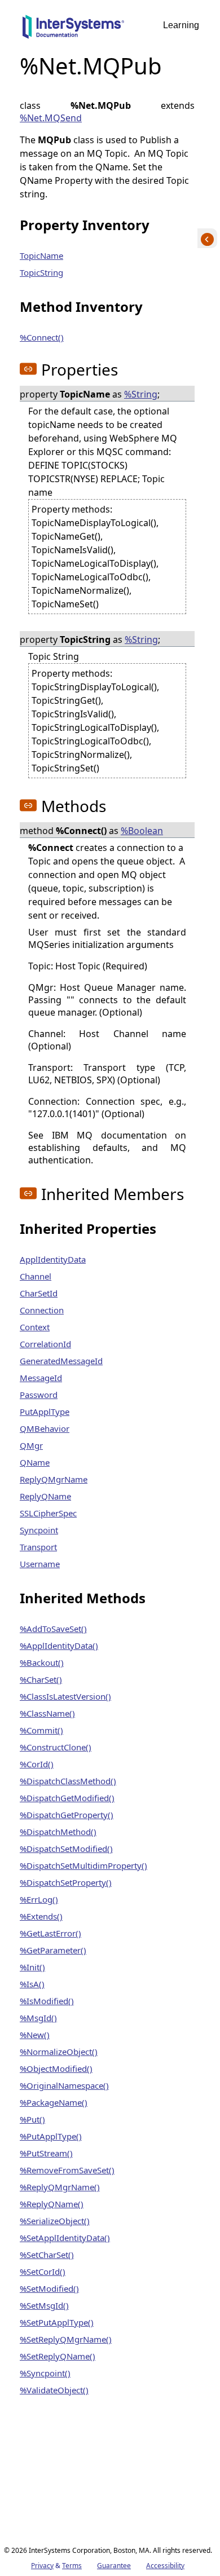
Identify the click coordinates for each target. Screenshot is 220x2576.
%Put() (32, 2119)
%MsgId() (38, 2018)
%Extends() (41, 1916)
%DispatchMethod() (58, 1832)
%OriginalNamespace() (64, 2085)
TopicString (41, 272)
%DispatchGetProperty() (67, 1815)
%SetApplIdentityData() (65, 2238)
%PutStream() (46, 2153)
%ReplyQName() (52, 2204)
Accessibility (165, 2566)
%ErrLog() (39, 1899)
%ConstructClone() (56, 1747)
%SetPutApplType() (57, 2322)
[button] (28, 369)
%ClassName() (47, 1713)
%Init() (32, 1967)
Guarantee (114, 2566)
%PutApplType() (51, 2136)
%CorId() (37, 1764)
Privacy (42, 2566)
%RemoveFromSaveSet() (67, 2170)
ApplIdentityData (53, 1259)
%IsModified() (47, 2001)
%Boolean (142, 831)
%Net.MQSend (51, 118)
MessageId (41, 1378)
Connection (42, 1310)
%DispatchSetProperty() (66, 1882)
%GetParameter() (53, 1950)
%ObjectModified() (56, 2068)
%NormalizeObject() (59, 2052)
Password (39, 1395)
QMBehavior (45, 1428)
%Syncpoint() (45, 2373)
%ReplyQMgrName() (60, 2187)
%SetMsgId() (44, 2305)
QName (35, 1462)
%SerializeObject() (55, 2221)
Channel (36, 1276)
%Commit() (41, 1730)
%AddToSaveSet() (53, 1629)
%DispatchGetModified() (67, 1798)
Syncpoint (39, 1530)
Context (35, 1327)
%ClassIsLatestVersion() (65, 1696)
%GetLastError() (50, 1933)
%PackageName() (54, 2102)
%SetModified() (49, 2288)
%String (141, 394)
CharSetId (39, 1293)
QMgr (31, 1445)
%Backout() (42, 1662)
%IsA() (32, 1984)
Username (40, 1564)
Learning (181, 25)
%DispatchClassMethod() (68, 1781)
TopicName (41, 255)
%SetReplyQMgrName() (66, 2339)
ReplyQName (45, 1496)
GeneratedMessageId (61, 1361)
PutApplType (45, 1411)
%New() (35, 2035)
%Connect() (42, 337)
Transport (38, 1547)
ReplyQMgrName (54, 1479)
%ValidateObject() (54, 2390)
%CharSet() (41, 1679)
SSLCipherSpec (48, 1513)
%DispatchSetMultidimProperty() (83, 1865)
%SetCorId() (43, 2271)
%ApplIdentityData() (59, 1646)
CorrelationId (45, 1344)
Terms (72, 2566)
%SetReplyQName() (58, 2356)
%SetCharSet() (47, 2255)
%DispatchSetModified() (66, 1849)
